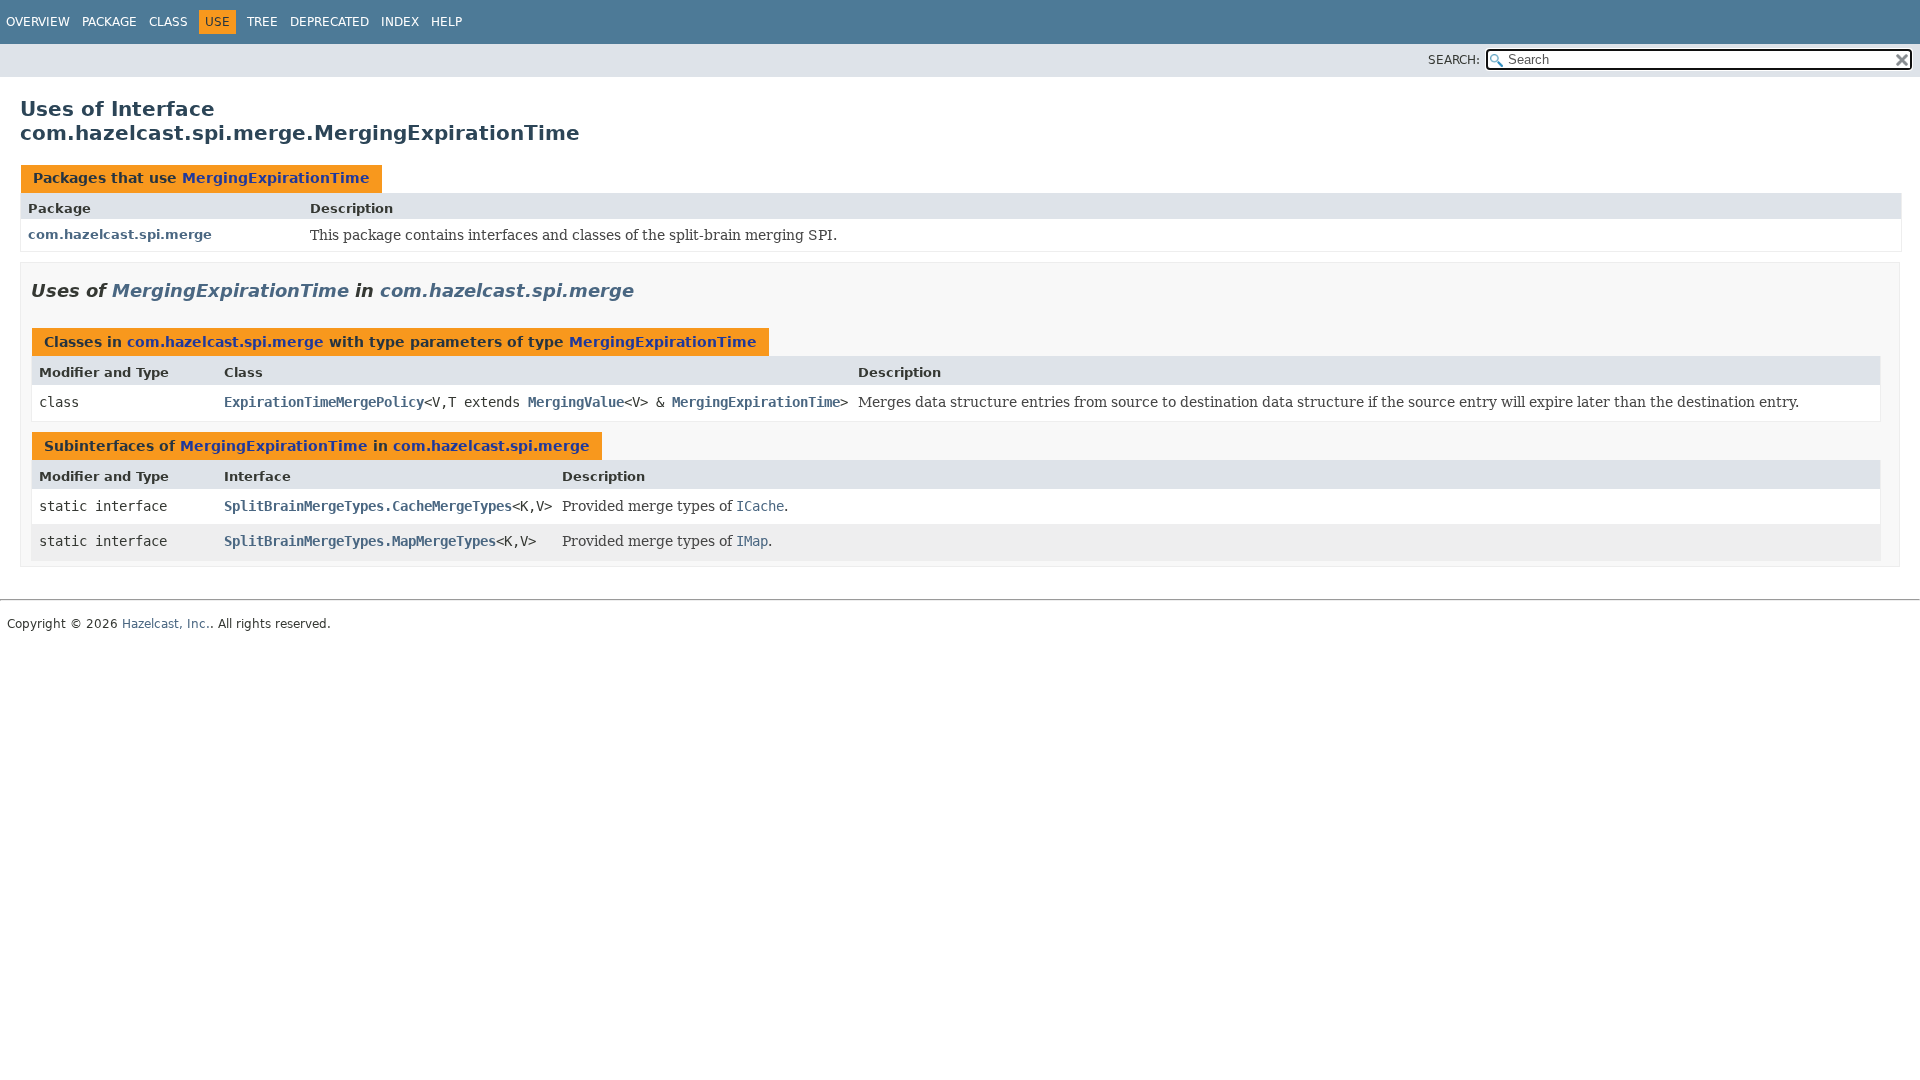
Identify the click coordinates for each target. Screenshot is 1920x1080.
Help (446, 22)
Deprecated (329, 22)
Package (109, 22)
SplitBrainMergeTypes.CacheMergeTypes (368, 506)
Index (400, 22)
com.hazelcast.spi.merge (120, 234)
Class (168, 22)
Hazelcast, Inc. (166, 624)
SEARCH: (1454, 60)
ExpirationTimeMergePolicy (324, 402)
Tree (262, 22)
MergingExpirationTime (276, 178)
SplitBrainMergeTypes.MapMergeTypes (360, 541)
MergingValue (576, 402)
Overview (38, 22)
